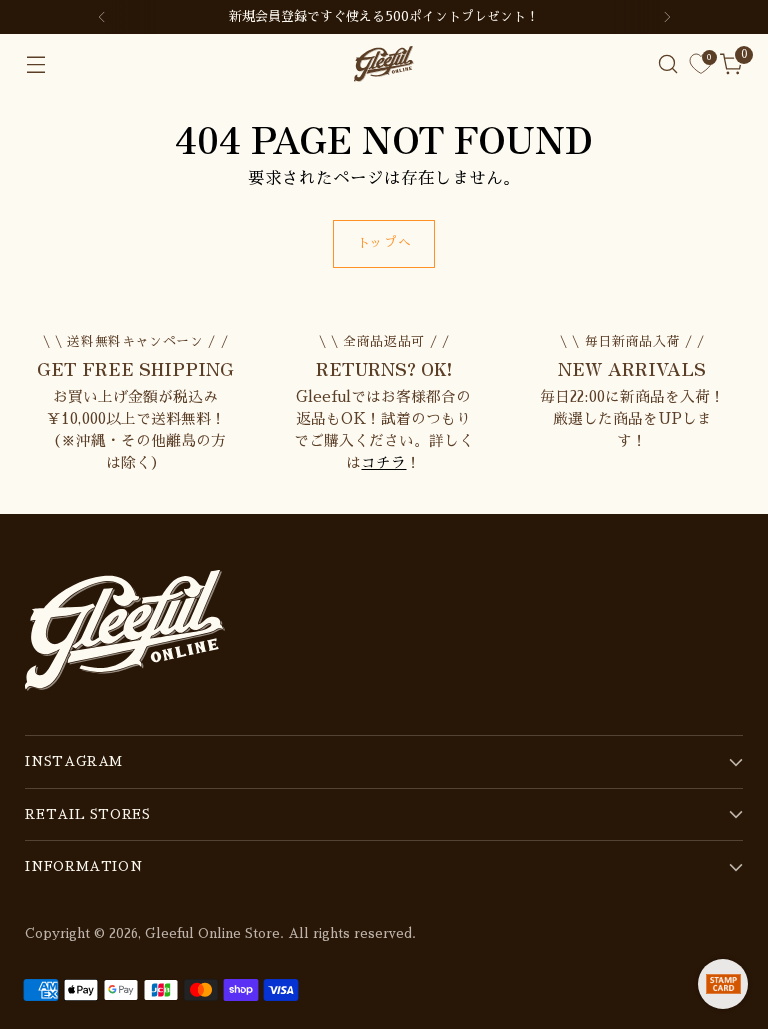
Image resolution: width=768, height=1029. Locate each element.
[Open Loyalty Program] (723, 984)
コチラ (383, 463)
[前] (102, 17)
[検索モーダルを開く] (668, 64)
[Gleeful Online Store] (384, 64)
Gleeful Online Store (212, 933)
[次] (667, 17)
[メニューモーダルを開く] (35, 64)
